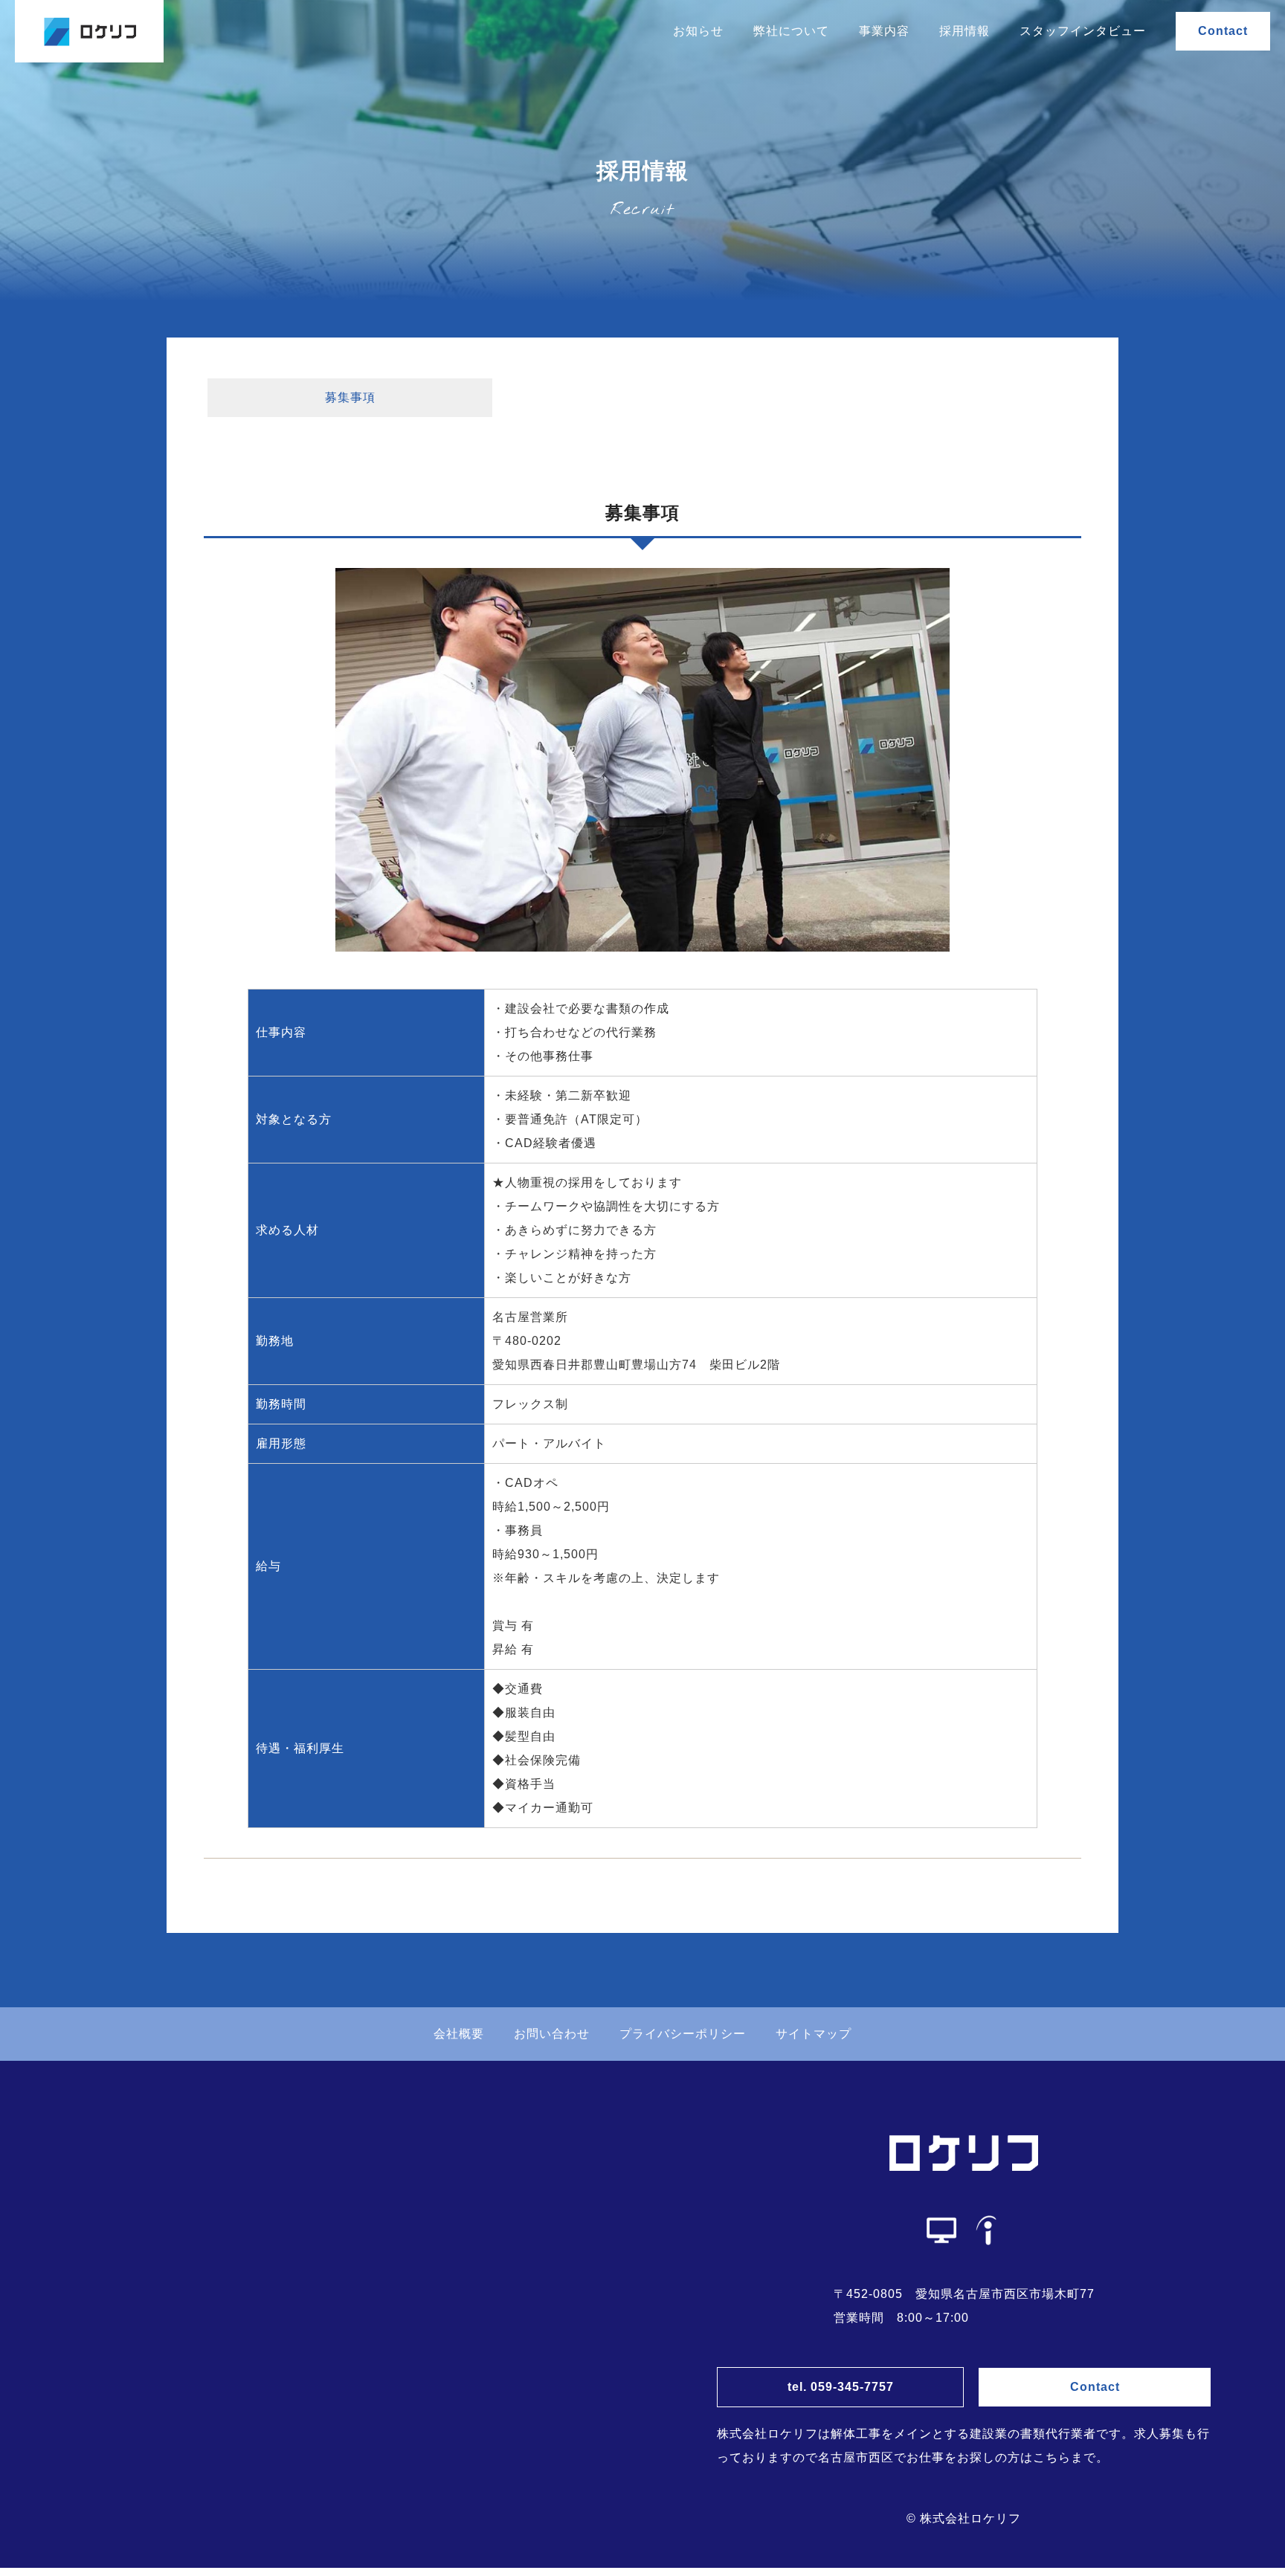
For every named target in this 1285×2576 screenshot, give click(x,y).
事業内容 (884, 31)
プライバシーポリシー (683, 2034)
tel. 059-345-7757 (841, 2387)
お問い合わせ (552, 2034)
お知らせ (698, 31)
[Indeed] (986, 2230)
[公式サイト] (941, 2230)
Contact (1223, 31)
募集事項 (350, 397)
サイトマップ (814, 2034)
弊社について (791, 31)
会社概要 (459, 2034)
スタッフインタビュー (1083, 31)
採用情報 (964, 31)
